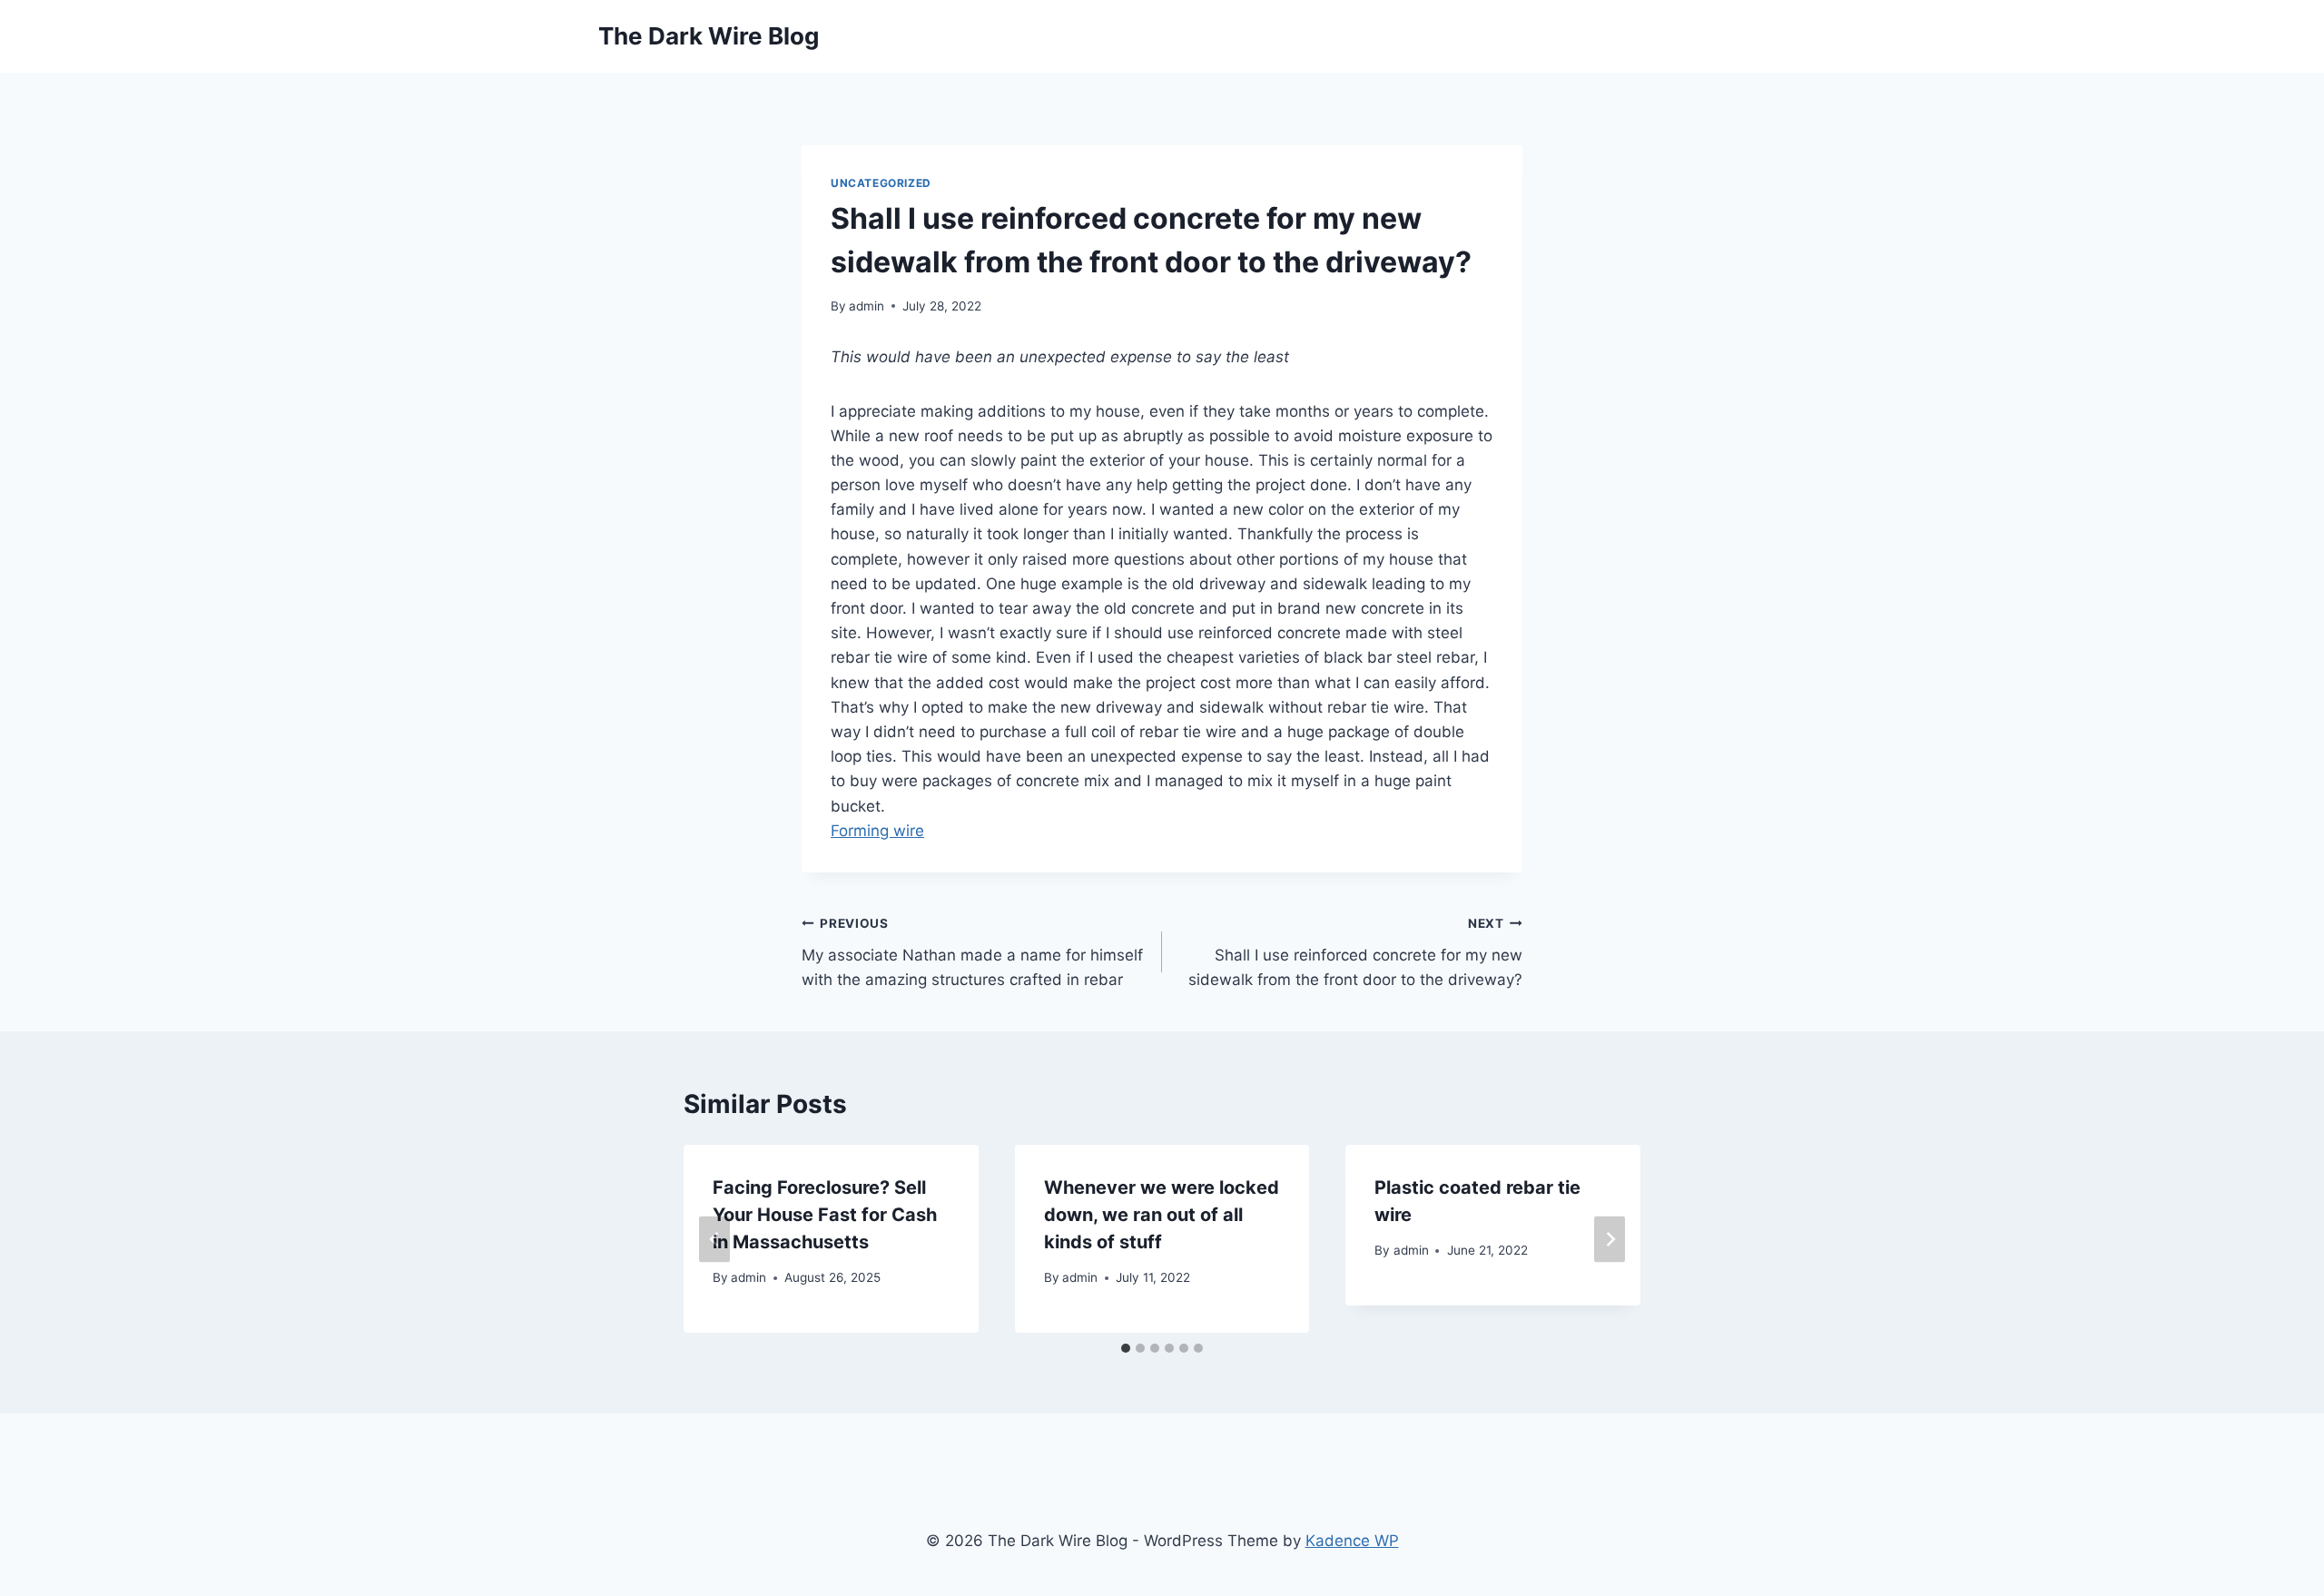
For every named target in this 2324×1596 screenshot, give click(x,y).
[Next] (1610, 1239)
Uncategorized (881, 183)
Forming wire (877, 831)
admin (867, 306)
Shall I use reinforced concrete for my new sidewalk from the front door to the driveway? (1355, 952)
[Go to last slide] (714, 1239)
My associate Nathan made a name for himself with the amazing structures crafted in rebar (972, 952)
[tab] (1126, 1348)
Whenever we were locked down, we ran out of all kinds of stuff (1162, 1215)
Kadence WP (1352, 1541)
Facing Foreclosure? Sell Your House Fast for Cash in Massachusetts (825, 1215)
